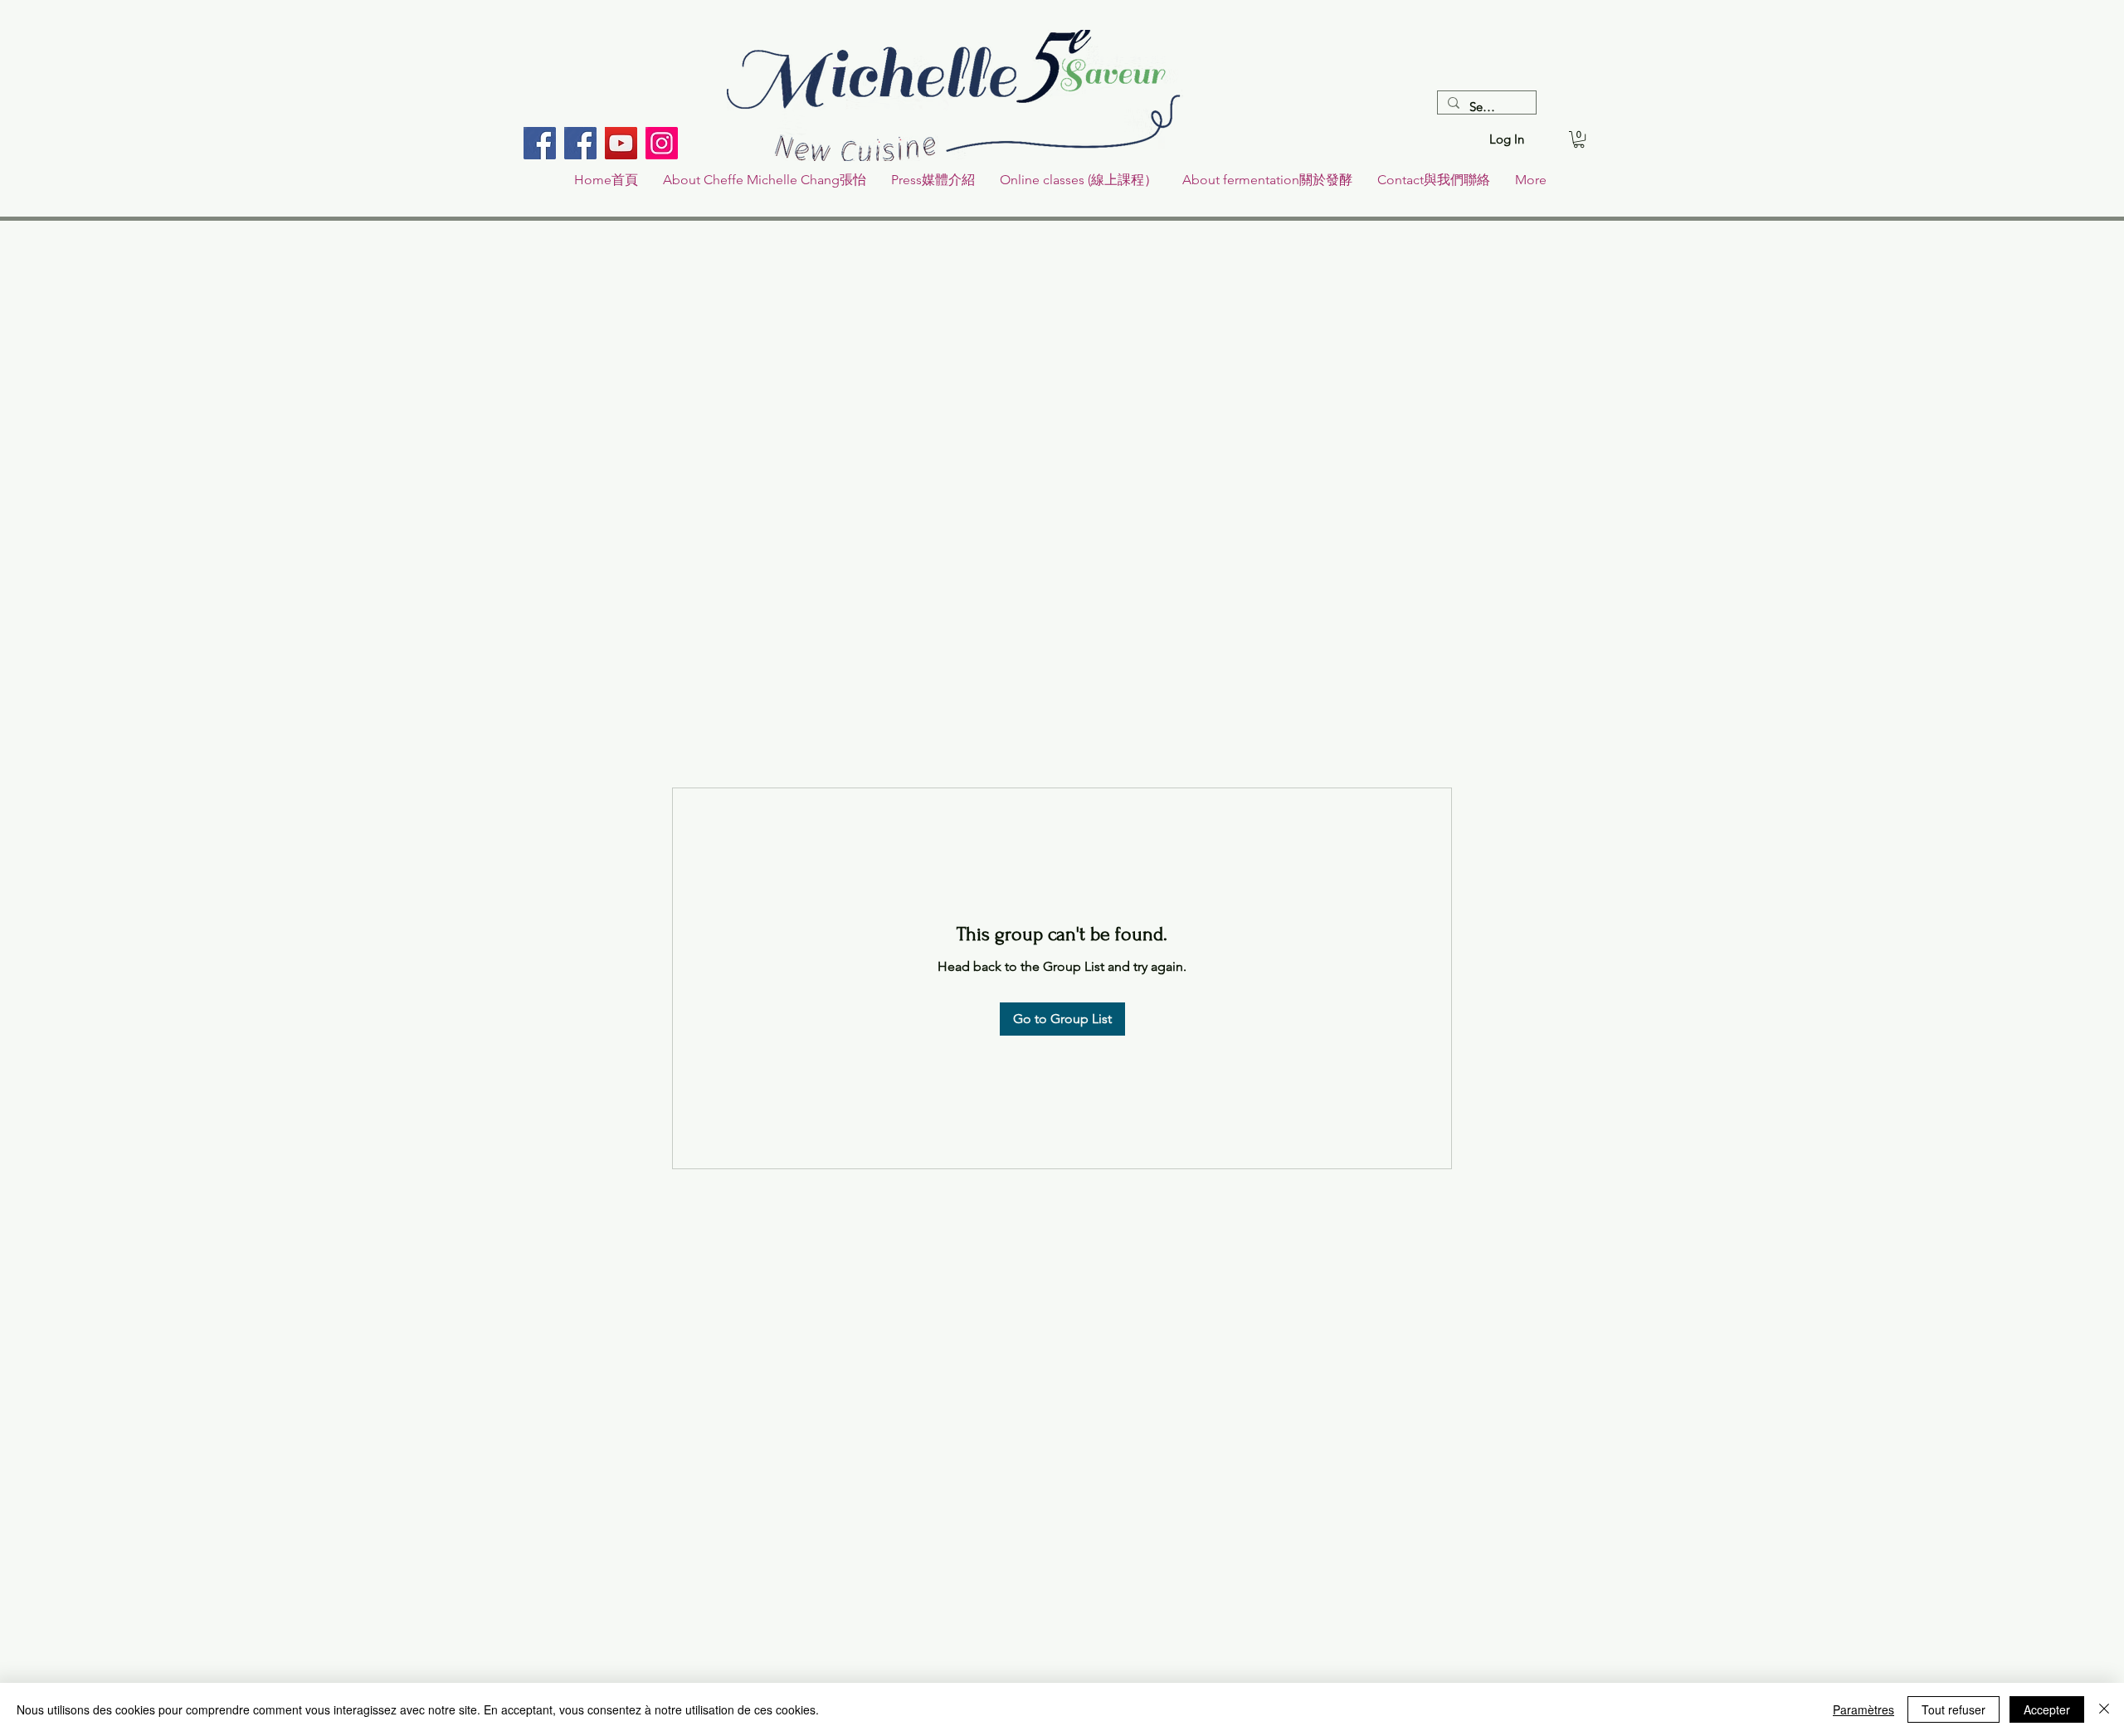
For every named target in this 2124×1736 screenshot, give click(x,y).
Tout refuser (1953, 1709)
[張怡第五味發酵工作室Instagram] (662, 143)
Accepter (2047, 1709)
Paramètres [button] (1863, 1709)
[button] (1579, 139)
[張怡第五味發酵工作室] (580, 143)
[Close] (2104, 1709)
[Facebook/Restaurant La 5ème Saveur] (540, 143)
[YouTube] (621, 143)
